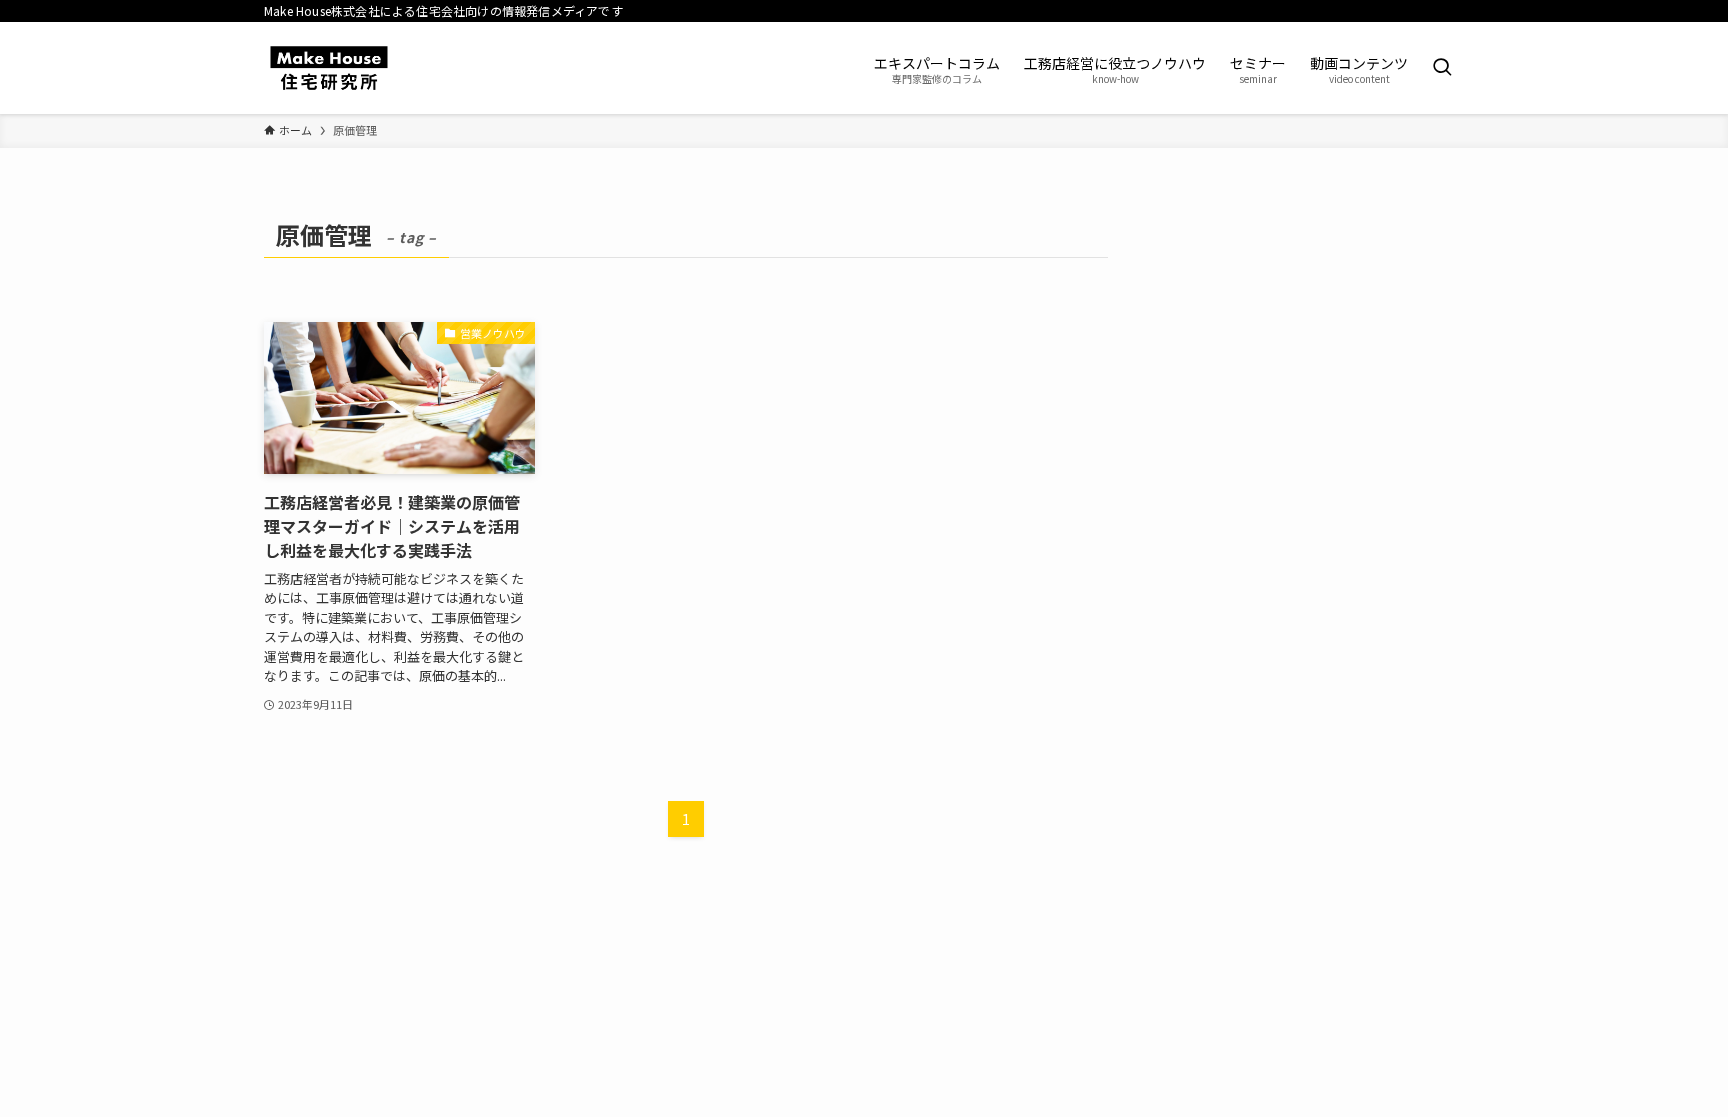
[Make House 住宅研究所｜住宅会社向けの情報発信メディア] (329, 68)
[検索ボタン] (1442, 68)
